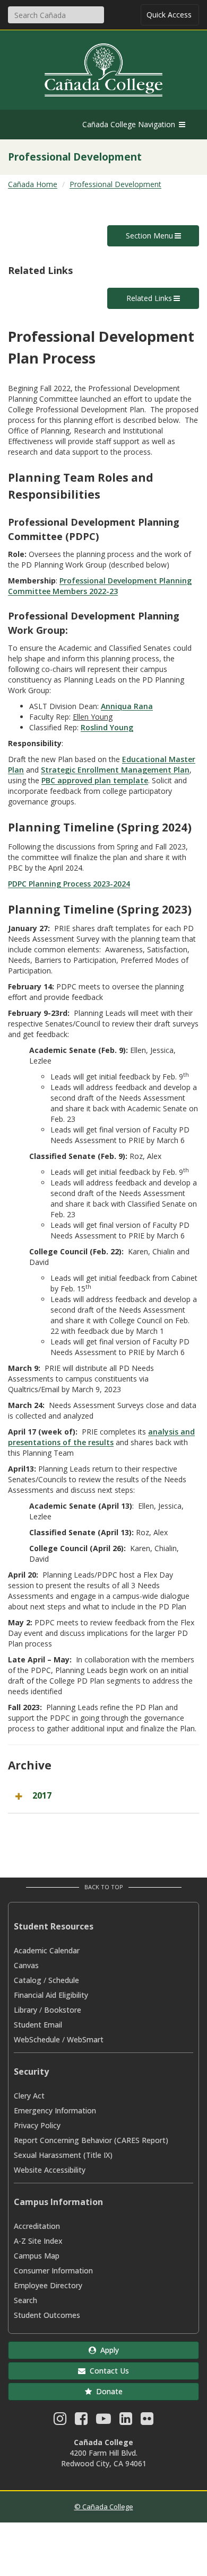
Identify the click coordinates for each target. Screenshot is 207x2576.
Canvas (26, 1965)
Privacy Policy (37, 2125)
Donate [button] (107, 2391)
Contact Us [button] (107, 2371)
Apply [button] (107, 2350)
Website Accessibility (50, 2170)
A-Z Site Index (38, 2241)
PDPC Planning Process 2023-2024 (69, 884)
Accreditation (37, 2226)
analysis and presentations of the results (101, 1437)
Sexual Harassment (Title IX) (63, 2155)
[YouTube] (103, 2421)
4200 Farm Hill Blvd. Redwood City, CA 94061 (104, 2458)
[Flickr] (147, 2421)
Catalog (28, 1980)
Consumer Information (53, 2270)
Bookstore (63, 2010)
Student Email (38, 2025)
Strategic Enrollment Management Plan (115, 770)
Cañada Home (33, 184)
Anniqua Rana (127, 706)
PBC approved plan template (95, 780)
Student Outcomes (47, 2315)
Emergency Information (55, 2110)
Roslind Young (107, 727)
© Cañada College (104, 2507)
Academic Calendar (47, 1950)
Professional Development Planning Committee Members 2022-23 (100, 586)
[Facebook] (81, 2421)
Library (25, 2010)
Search (25, 2300)
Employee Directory (48, 2285)
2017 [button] (42, 1795)
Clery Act (29, 2096)
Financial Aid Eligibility (51, 1995)
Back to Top (104, 1887)
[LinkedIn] (126, 2421)
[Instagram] (60, 2421)
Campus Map (37, 2256)
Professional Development (115, 184)
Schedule (64, 1980)
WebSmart (85, 2039)
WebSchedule (37, 2039)
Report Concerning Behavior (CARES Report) (91, 2140)
